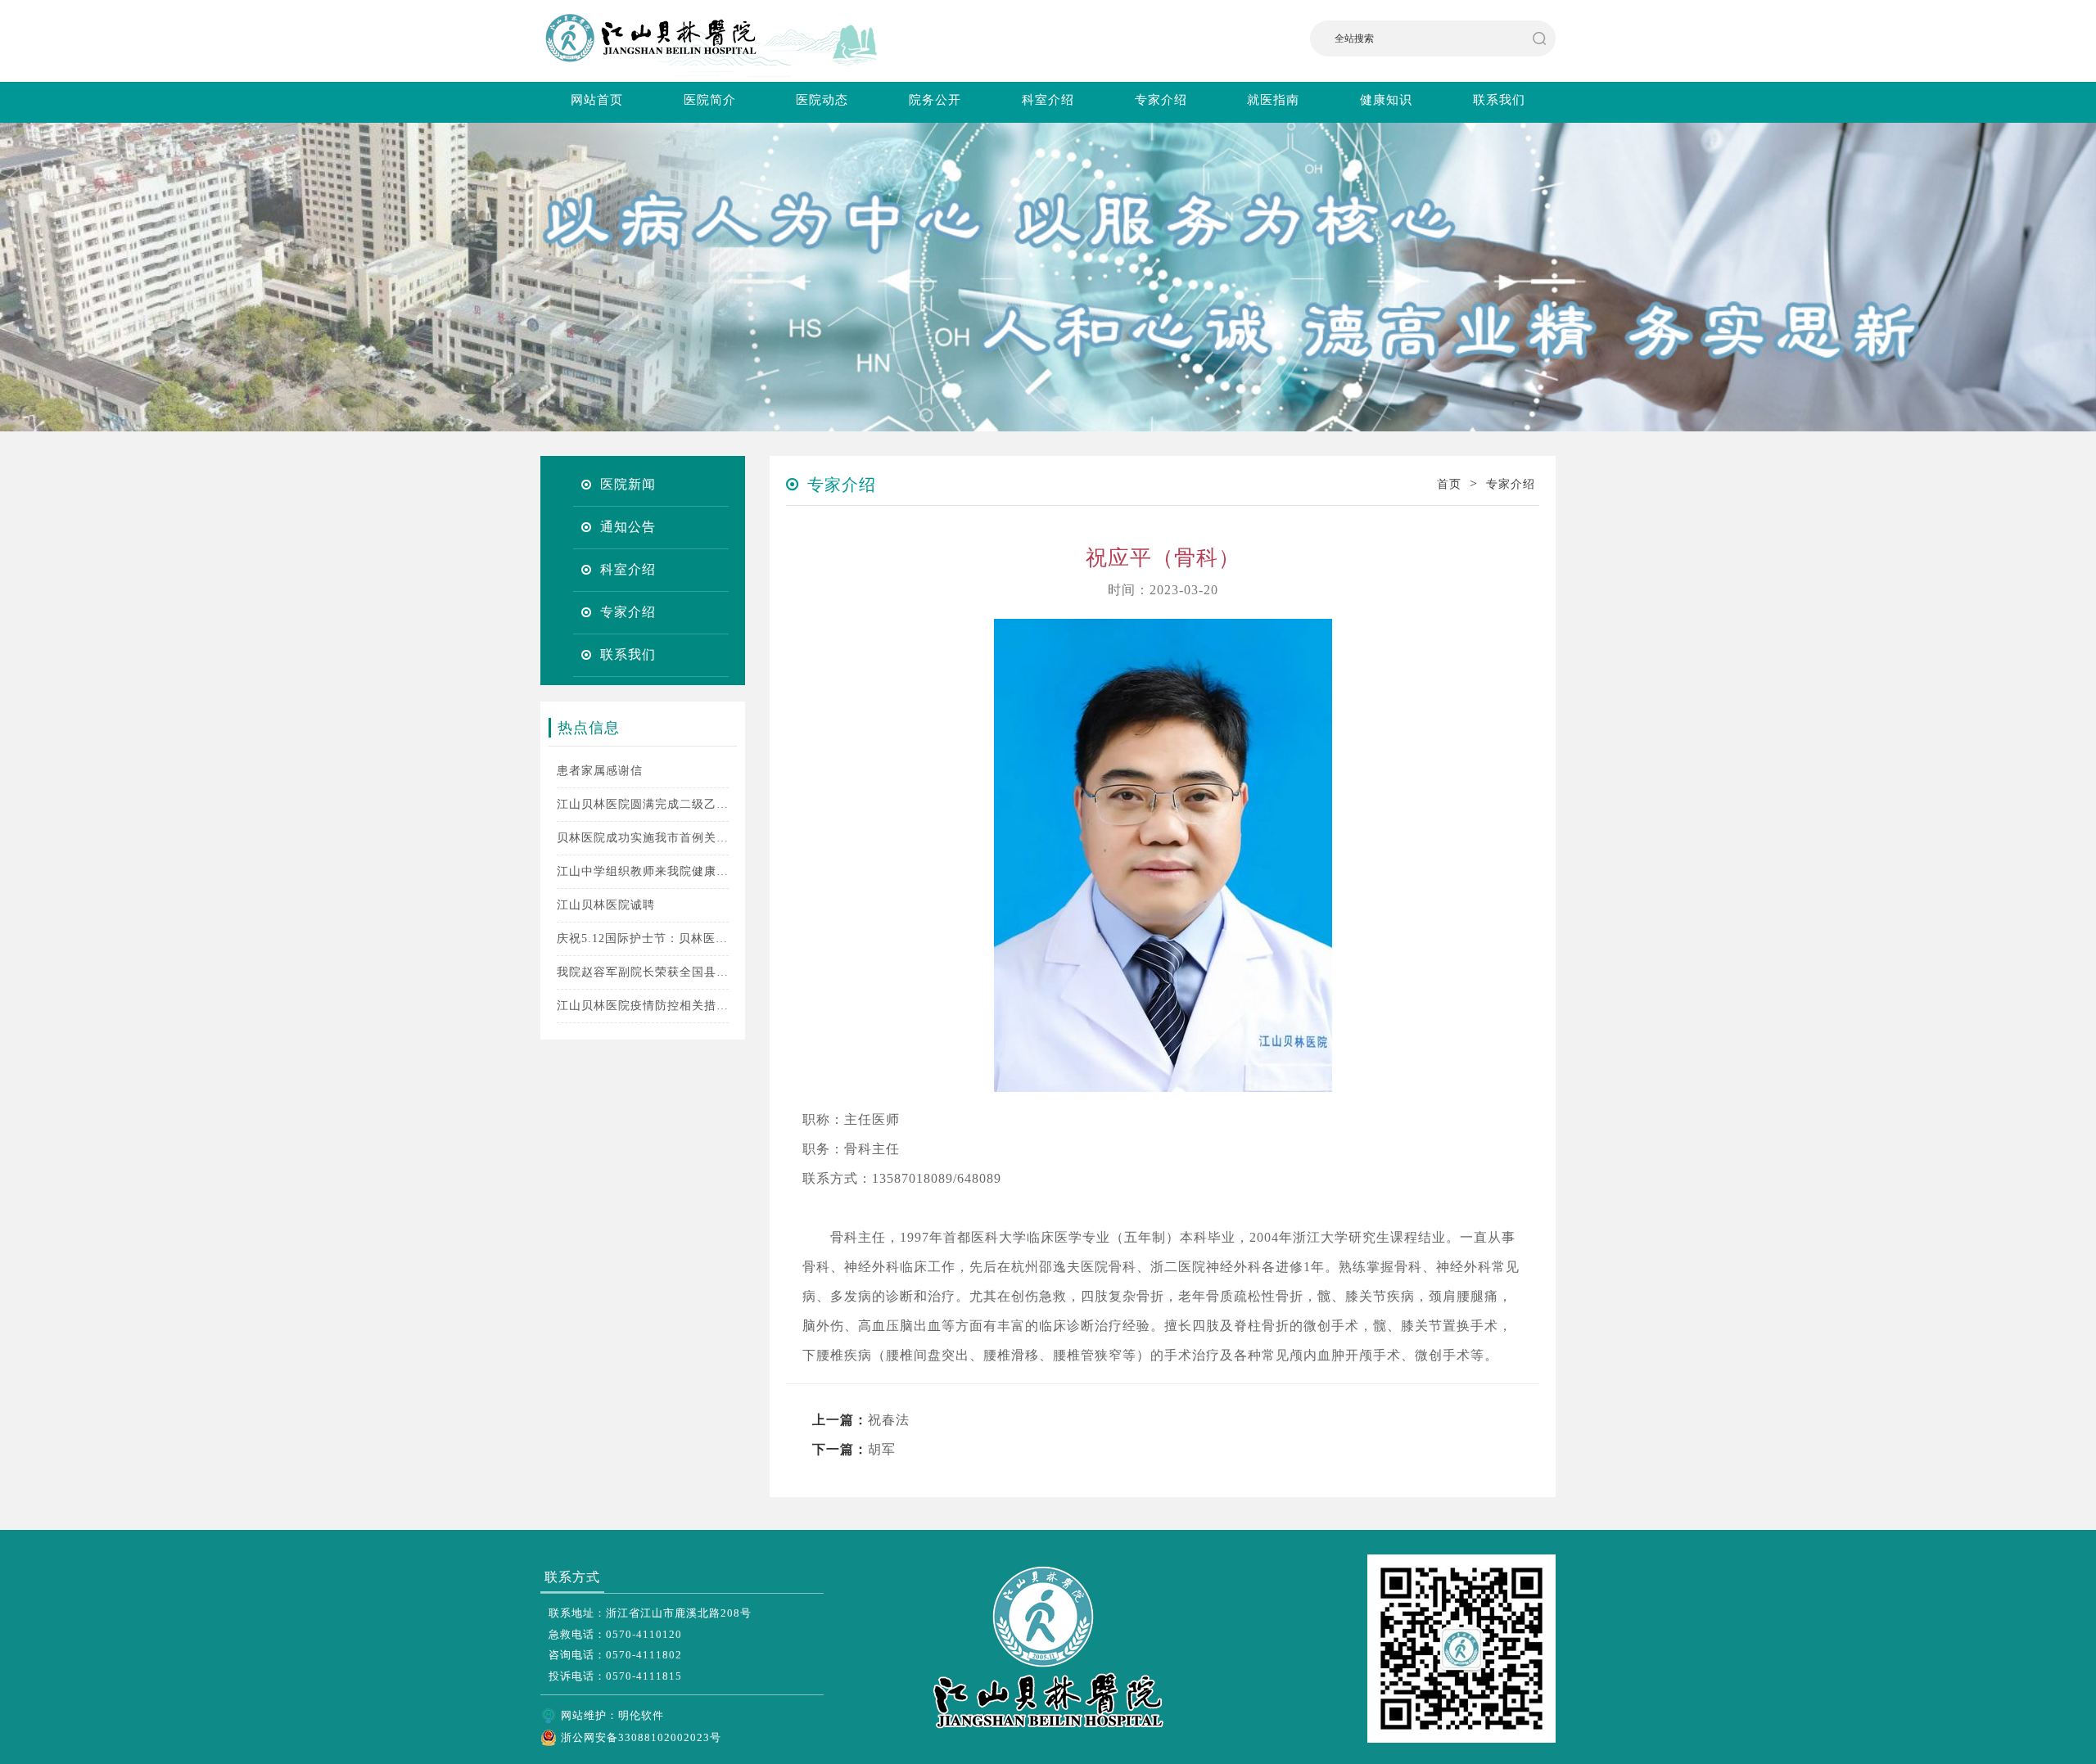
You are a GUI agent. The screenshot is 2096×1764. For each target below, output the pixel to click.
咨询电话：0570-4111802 (615, 1655)
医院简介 (710, 100)
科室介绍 (1048, 100)
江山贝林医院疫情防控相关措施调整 (643, 1006)
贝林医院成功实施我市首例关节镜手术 (643, 838)
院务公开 (935, 100)
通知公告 (628, 527)
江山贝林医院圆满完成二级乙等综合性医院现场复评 (643, 804)
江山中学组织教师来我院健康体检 (643, 871)
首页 (1449, 484)
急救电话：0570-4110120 (615, 1634)
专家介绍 (1161, 100)
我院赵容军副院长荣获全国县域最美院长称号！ (643, 972)
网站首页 (597, 100)
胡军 (882, 1449)
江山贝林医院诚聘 (606, 905)
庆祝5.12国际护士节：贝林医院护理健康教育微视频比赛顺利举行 (643, 938)
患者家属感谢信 (600, 771)
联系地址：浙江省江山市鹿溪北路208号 (650, 1613)
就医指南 (1273, 100)
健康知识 (1386, 100)
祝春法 (889, 1420)
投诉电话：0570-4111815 (615, 1676)
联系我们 (1499, 100)
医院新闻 (628, 484)
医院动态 (822, 100)
